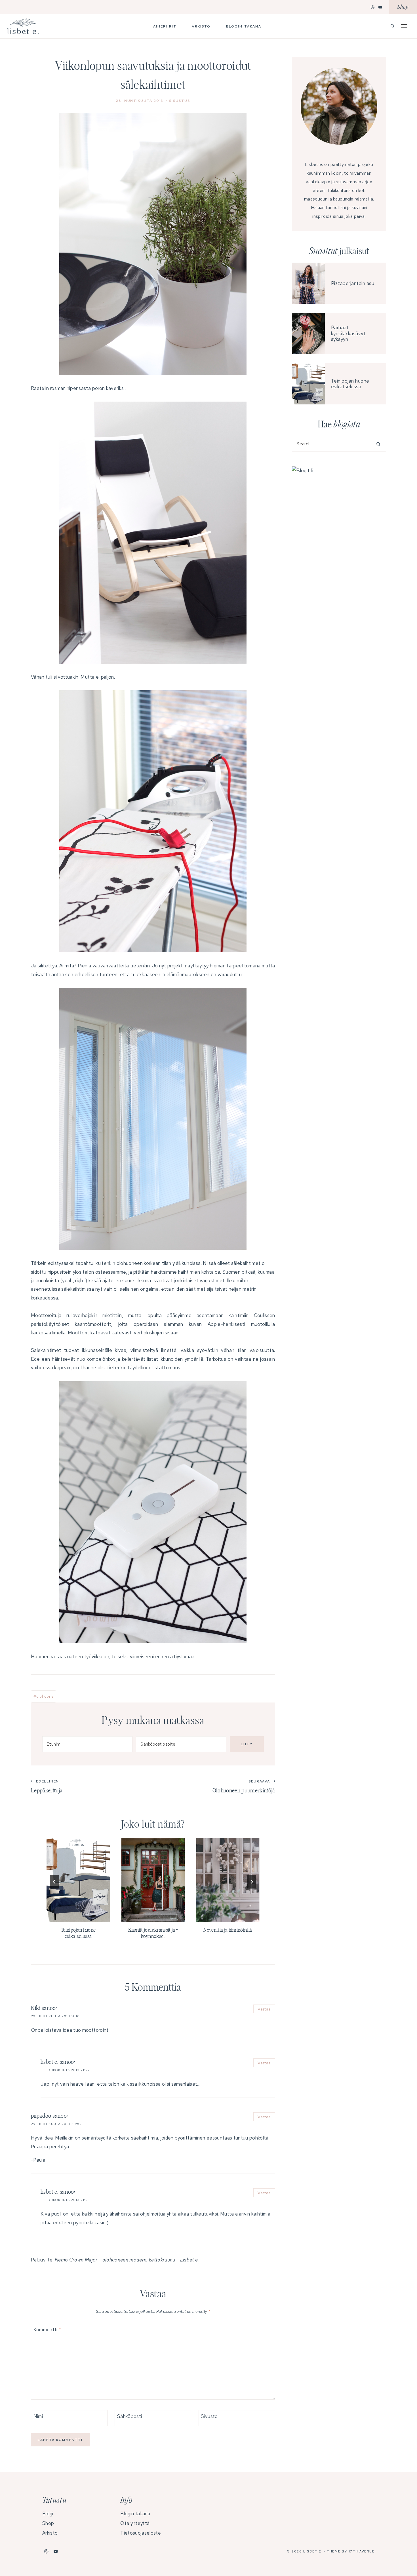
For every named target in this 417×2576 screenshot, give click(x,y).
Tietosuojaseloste (140, 2533)
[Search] (376, 444)
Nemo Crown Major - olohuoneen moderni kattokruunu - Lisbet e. (127, 2260)
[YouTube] (380, 7)
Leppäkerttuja (47, 1786)
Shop (403, 7)
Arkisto (201, 26)
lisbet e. (50, 2062)
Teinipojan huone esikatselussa (350, 384)
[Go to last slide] (54, 1882)
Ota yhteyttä (135, 2523)
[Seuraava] (252, 1882)
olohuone (44, 1696)
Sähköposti (129, 2416)
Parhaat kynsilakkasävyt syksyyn (348, 333)
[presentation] (78, 1880)
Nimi (38, 2416)
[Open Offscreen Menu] (404, 26)
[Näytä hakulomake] (392, 26)
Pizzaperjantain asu (353, 283)
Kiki (36, 2008)
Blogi (48, 2514)
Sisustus (179, 101)
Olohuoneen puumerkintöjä (244, 1786)
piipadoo (41, 2116)
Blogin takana (244, 26)
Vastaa (264, 2009)
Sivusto (209, 2416)
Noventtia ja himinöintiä (228, 1930)
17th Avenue (362, 2551)
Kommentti (47, 2330)
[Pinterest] (373, 7)
